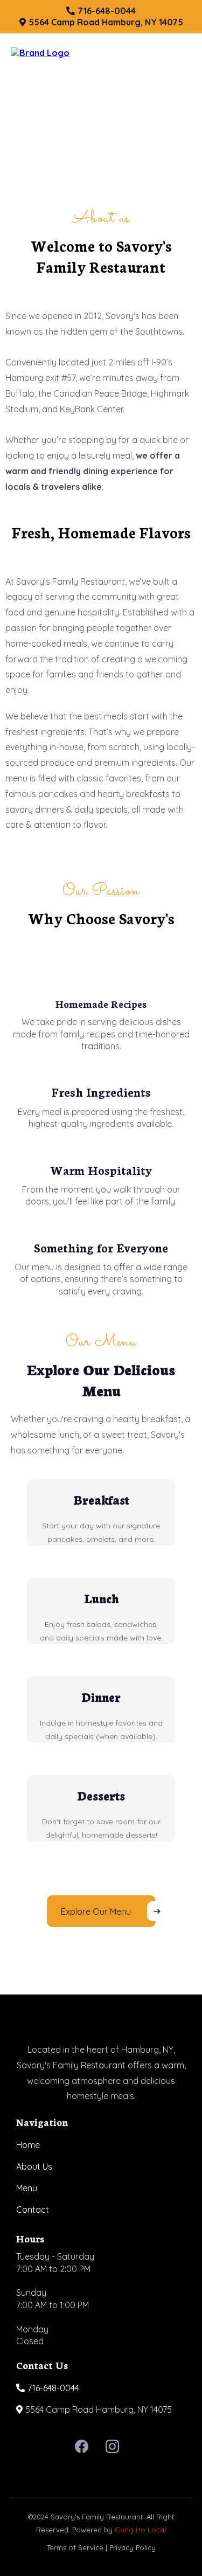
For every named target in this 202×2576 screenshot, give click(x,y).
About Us (34, 2166)
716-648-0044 (53, 2388)
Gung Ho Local (140, 2530)
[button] (186, 53)
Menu (27, 2188)
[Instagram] (112, 2446)
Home (28, 2145)
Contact (33, 2210)
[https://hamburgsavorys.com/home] (40, 52)
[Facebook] (82, 2446)
